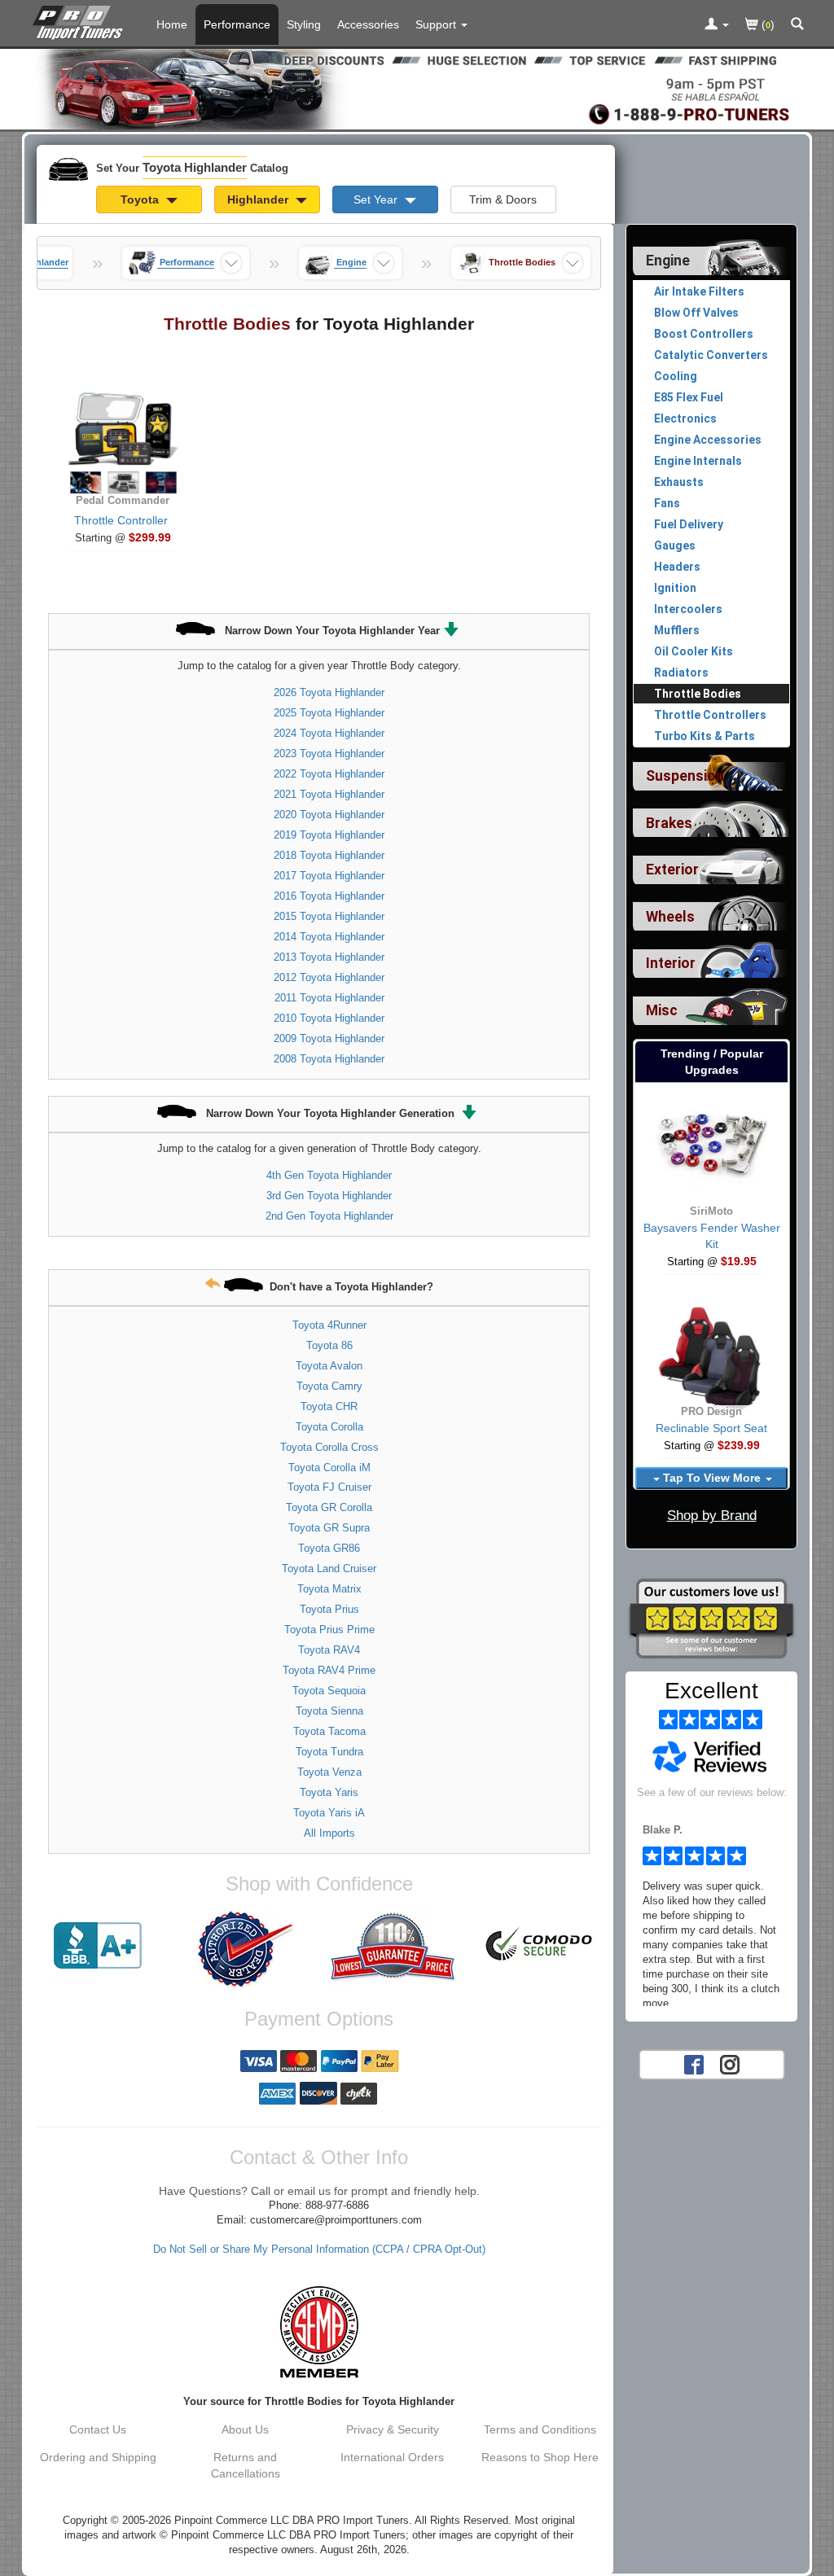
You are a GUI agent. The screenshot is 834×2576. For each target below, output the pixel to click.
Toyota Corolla (329, 1427)
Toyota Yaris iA (329, 1813)
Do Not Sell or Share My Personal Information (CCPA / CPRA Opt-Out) (319, 2250)
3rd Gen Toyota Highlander (329, 1196)
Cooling (676, 376)
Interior (671, 963)
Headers (677, 567)
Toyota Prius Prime (329, 1630)
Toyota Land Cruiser (329, 1568)
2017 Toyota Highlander (329, 876)
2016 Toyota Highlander (329, 896)
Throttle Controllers (710, 715)
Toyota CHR (329, 1406)
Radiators (681, 672)
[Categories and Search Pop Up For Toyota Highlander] (797, 25)
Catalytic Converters (711, 355)
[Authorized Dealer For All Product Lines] (246, 1949)
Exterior (672, 870)
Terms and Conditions (540, 2429)
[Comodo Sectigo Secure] (540, 1946)
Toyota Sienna (329, 1711)
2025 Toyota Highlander (329, 713)
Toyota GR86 (329, 1548)
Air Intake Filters (699, 291)
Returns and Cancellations (246, 2465)
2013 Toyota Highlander (329, 957)
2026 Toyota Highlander (329, 692)
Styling (304, 24)
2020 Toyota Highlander (329, 815)
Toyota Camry (329, 1386)
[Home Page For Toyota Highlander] (81, 20)
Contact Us (98, 2429)
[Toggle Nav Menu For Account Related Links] (717, 25)
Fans (667, 503)
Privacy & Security (393, 2429)
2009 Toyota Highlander (329, 1038)
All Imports (329, 1833)
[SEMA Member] (319, 2332)
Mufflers (677, 630)
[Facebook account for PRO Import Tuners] (694, 2063)
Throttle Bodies (698, 694)
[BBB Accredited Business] (98, 1946)
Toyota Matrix (329, 1589)
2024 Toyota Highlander (329, 733)
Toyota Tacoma (329, 1731)
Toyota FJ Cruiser (329, 1487)
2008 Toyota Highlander (329, 1059)
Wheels (670, 917)
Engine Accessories (708, 440)
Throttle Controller (121, 520)
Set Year (377, 199)
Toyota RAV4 (329, 1650)
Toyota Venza (329, 1772)
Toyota (141, 199)
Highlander (259, 199)
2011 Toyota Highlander (329, 998)
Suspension (685, 776)
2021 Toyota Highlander (329, 794)
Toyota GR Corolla (329, 1507)
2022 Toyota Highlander (329, 774)
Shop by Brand (712, 1516)
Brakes (669, 823)
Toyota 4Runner (329, 1325)
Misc (662, 1010)
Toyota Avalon (329, 1366)
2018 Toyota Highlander (329, 855)
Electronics (685, 418)
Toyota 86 (329, 1345)
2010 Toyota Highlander (329, 1018)
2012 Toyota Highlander (329, 977)
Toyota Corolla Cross (329, 1447)
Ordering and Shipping (98, 2457)
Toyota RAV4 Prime (329, 1670)
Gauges (675, 545)
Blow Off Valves (696, 313)
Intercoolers (688, 609)
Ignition (675, 588)
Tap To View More (712, 1478)
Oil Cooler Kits (694, 651)
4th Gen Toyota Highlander (329, 1175)
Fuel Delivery (689, 524)
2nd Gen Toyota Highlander (329, 1216)
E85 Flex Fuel (689, 397)
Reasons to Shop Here (540, 2457)
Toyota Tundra (329, 1752)
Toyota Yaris (329, 1792)
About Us (245, 2429)
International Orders (392, 2457)
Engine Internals (698, 461)
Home (172, 24)
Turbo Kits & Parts (705, 736)
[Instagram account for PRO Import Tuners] (730, 2063)
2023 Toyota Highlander (329, 754)
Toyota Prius (329, 1609)
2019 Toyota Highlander (329, 835)
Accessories (368, 24)
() (766, 24)
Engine (668, 261)
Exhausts (679, 482)
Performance (237, 24)
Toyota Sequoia (329, 1691)
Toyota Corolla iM (329, 1468)
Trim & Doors (503, 199)
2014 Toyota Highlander (329, 937)
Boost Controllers (704, 334)
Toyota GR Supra (329, 1528)
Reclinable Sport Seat (711, 1428)
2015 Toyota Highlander (329, 916)
